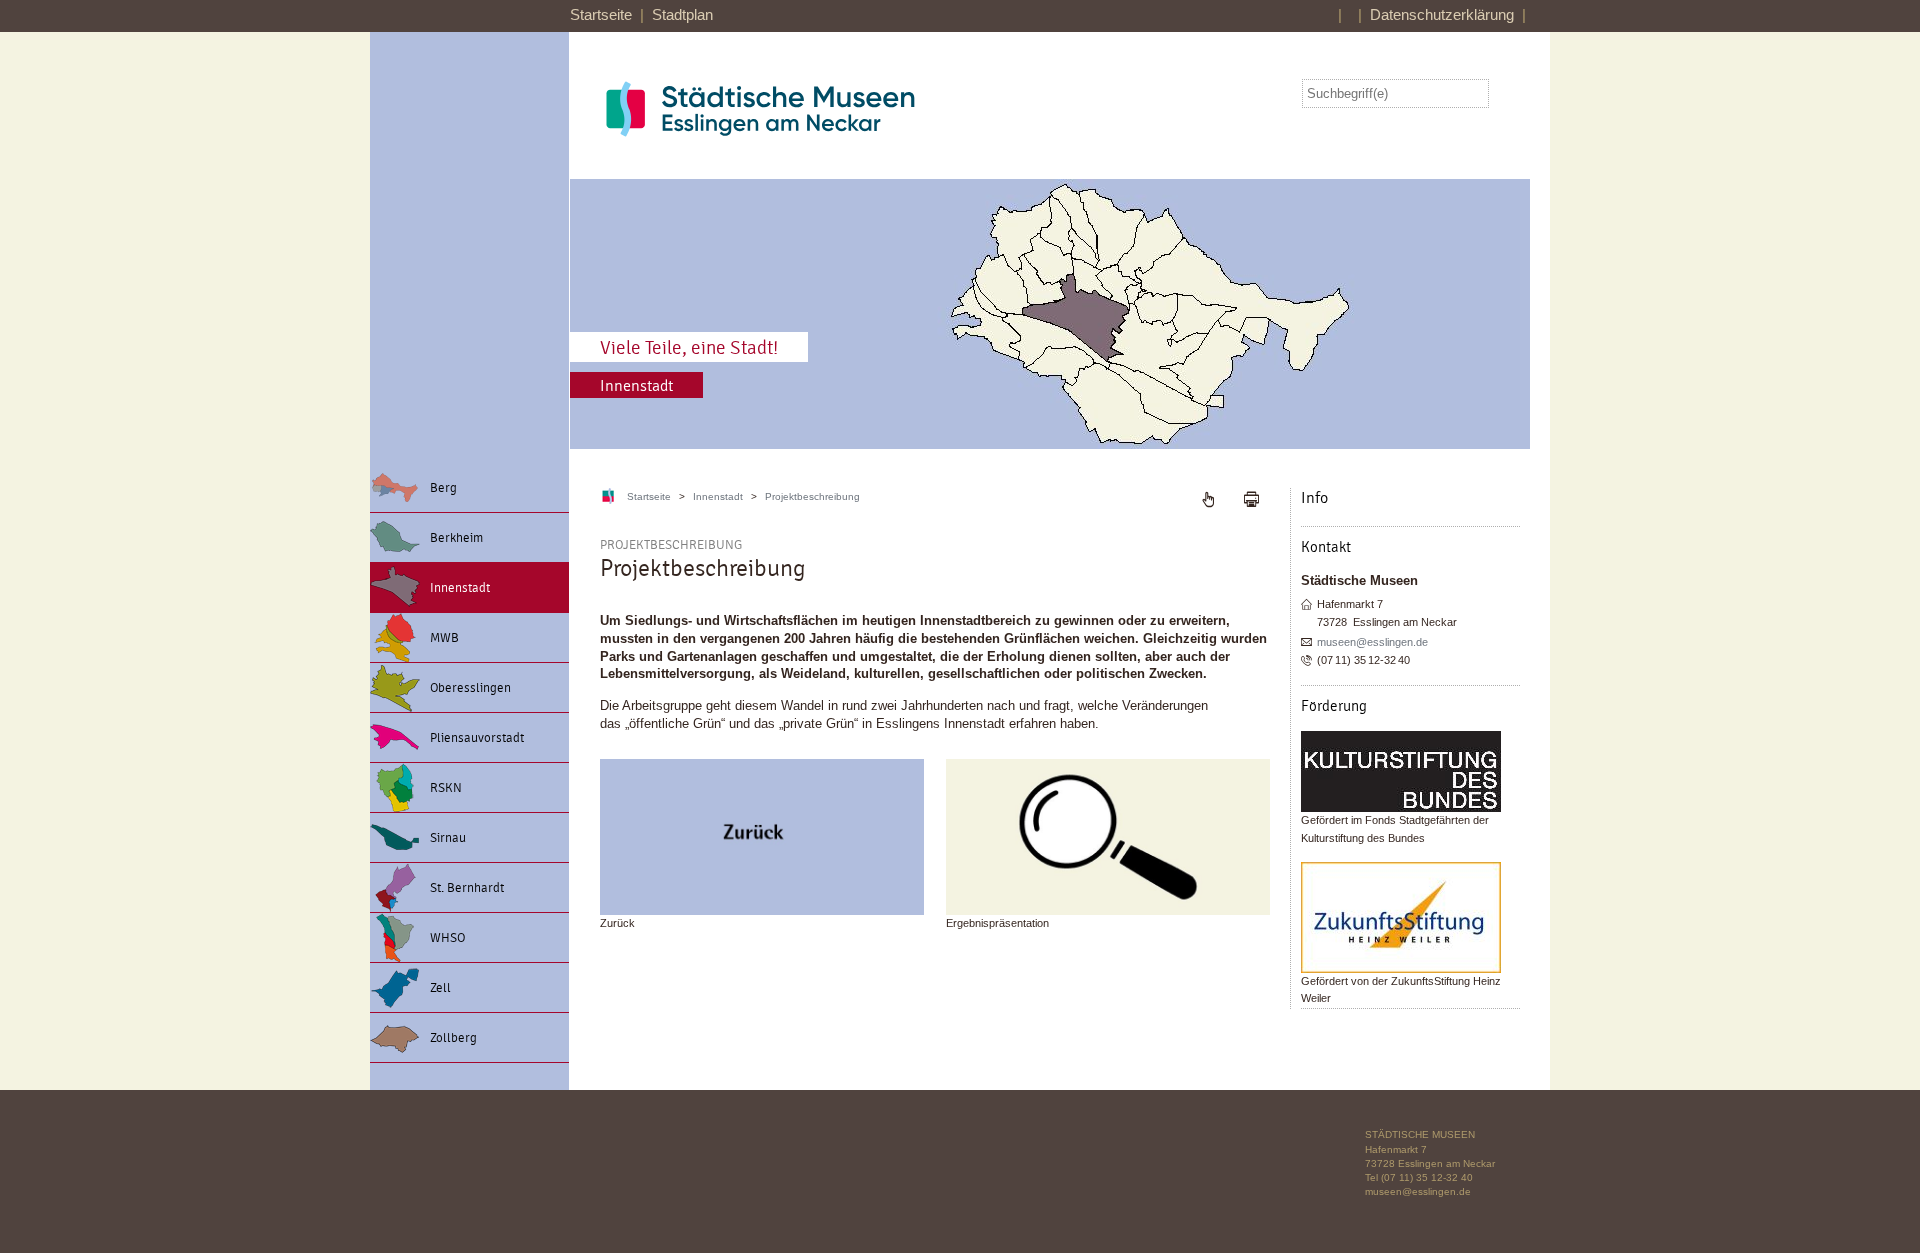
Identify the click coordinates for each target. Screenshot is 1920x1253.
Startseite (601, 15)
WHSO (447, 938)
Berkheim (456, 538)
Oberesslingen (470, 688)
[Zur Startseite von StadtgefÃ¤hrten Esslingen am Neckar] (810, 109)
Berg (443, 488)
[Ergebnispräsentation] (1108, 837)
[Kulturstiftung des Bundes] (1410, 771)
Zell (440, 988)
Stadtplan (682, 15)
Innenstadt (460, 588)
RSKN (446, 788)
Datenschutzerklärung (1442, 15)
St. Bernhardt (467, 888)
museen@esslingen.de (1372, 642)
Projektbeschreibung (812, 496)
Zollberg (453, 1038)
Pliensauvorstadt (477, 738)
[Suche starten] (1509, 94)
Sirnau (448, 838)
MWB (444, 638)
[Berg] (762, 837)
